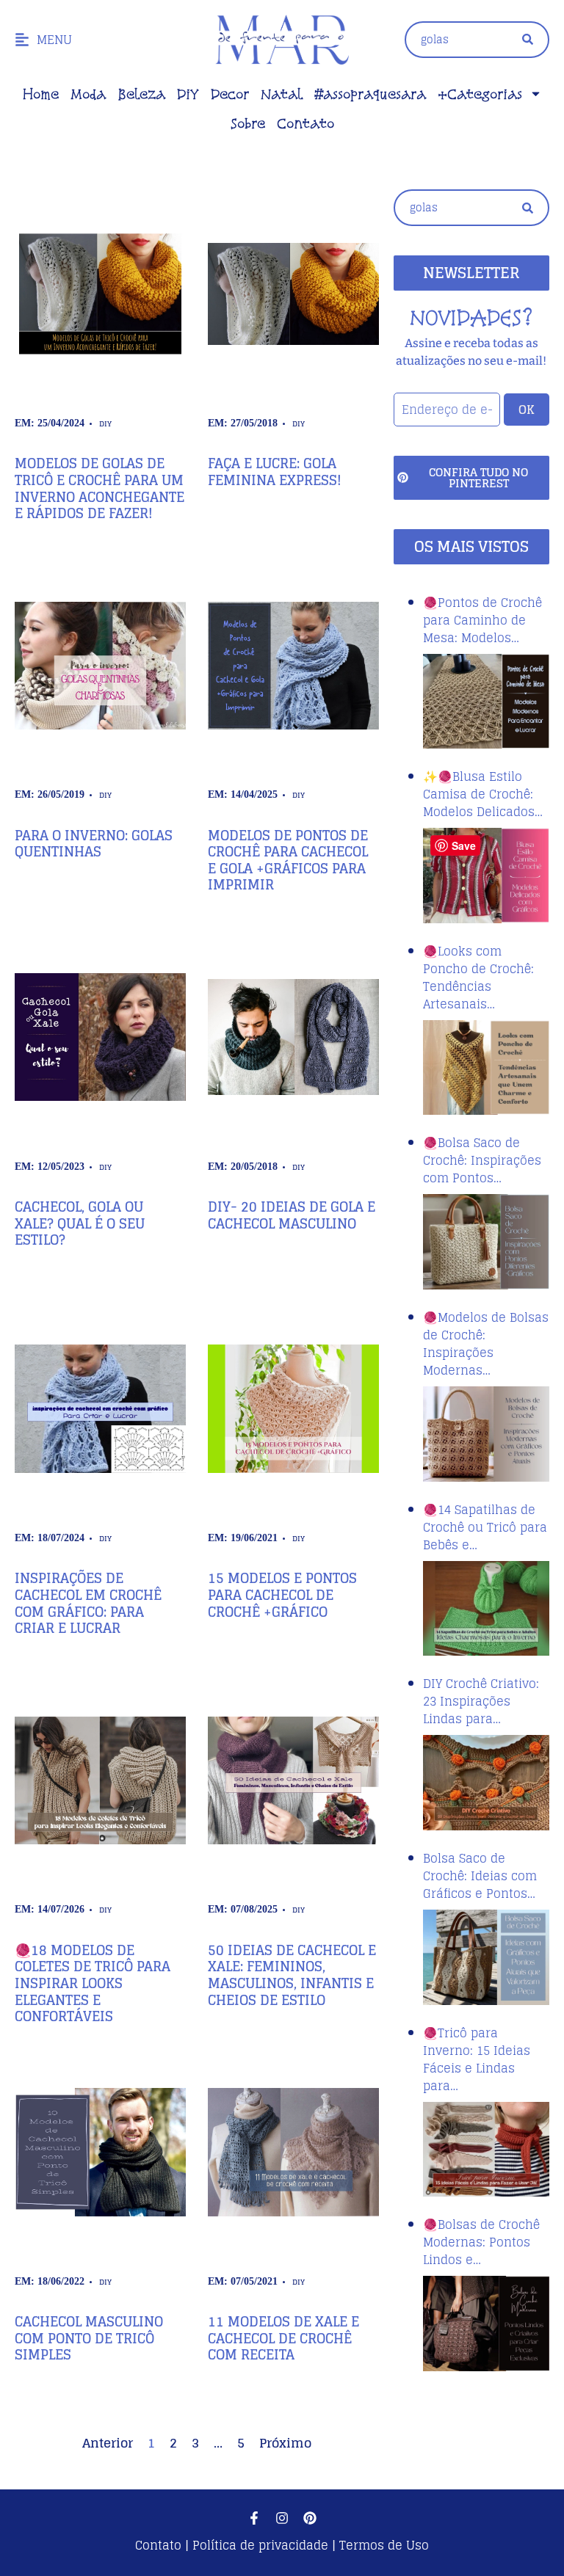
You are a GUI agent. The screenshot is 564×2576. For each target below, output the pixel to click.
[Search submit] (528, 39)
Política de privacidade (260, 2545)
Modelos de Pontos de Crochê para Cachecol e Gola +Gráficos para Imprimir (288, 860)
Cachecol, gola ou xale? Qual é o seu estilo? (80, 1223)
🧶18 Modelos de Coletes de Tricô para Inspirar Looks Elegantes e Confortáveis (93, 1983)
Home (41, 94)
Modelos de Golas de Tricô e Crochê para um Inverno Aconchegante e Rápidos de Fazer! (100, 488)
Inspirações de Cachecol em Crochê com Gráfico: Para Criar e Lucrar (88, 1603)
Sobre (248, 123)
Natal (282, 94)
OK (527, 410)
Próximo (285, 2443)
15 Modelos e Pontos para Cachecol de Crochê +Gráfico (282, 1594)
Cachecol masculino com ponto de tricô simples (89, 2338)
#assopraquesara (370, 94)
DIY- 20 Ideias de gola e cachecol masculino (292, 1215)
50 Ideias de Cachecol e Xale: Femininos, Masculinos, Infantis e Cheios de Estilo (292, 1975)
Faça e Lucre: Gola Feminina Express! (275, 472)
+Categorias (480, 94)
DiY (188, 94)
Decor (230, 94)
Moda (88, 94)
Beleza (141, 94)
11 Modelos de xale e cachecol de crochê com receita (283, 2338)
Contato (305, 123)
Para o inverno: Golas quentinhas (94, 844)
